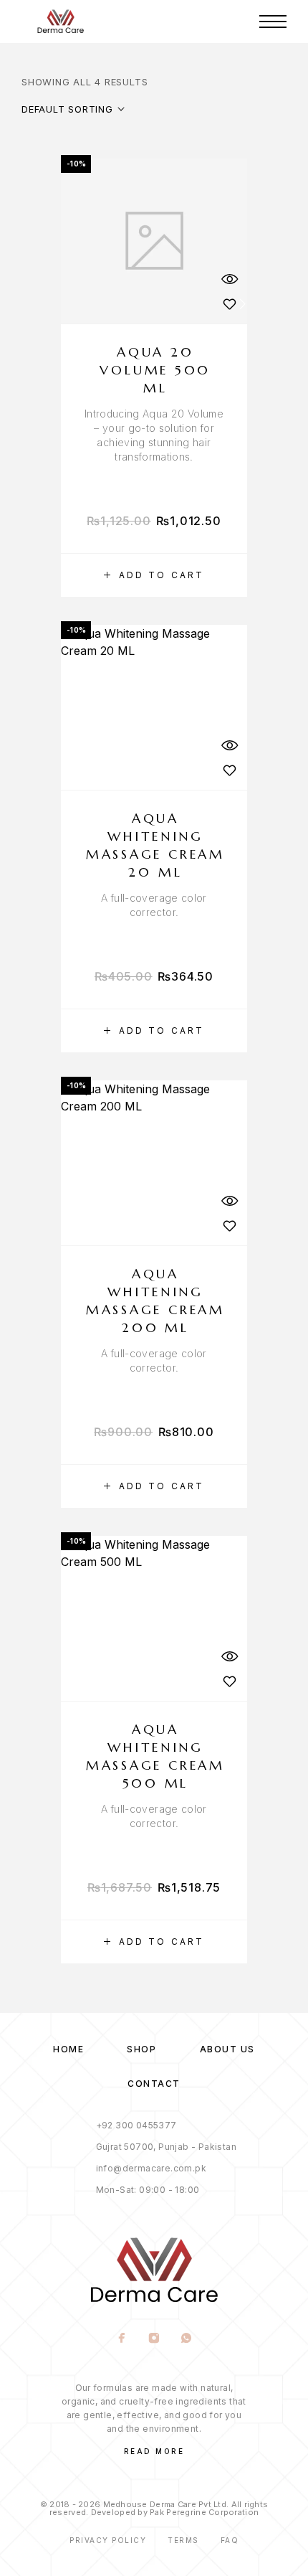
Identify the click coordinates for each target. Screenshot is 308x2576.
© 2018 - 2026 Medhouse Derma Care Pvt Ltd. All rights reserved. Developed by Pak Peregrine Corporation (154, 2508)
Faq (230, 2540)
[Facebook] (122, 2339)
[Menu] (273, 22)
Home (68, 2049)
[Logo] (61, 22)
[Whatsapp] (187, 2339)
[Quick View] (229, 279)
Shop (141, 2049)
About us (227, 2049)
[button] (154, 575)
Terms (183, 2540)
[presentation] (154, 435)
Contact (154, 2084)
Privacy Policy (108, 2540)
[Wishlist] (229, 304)
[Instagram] (154, 2339)
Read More (154, 2451)
